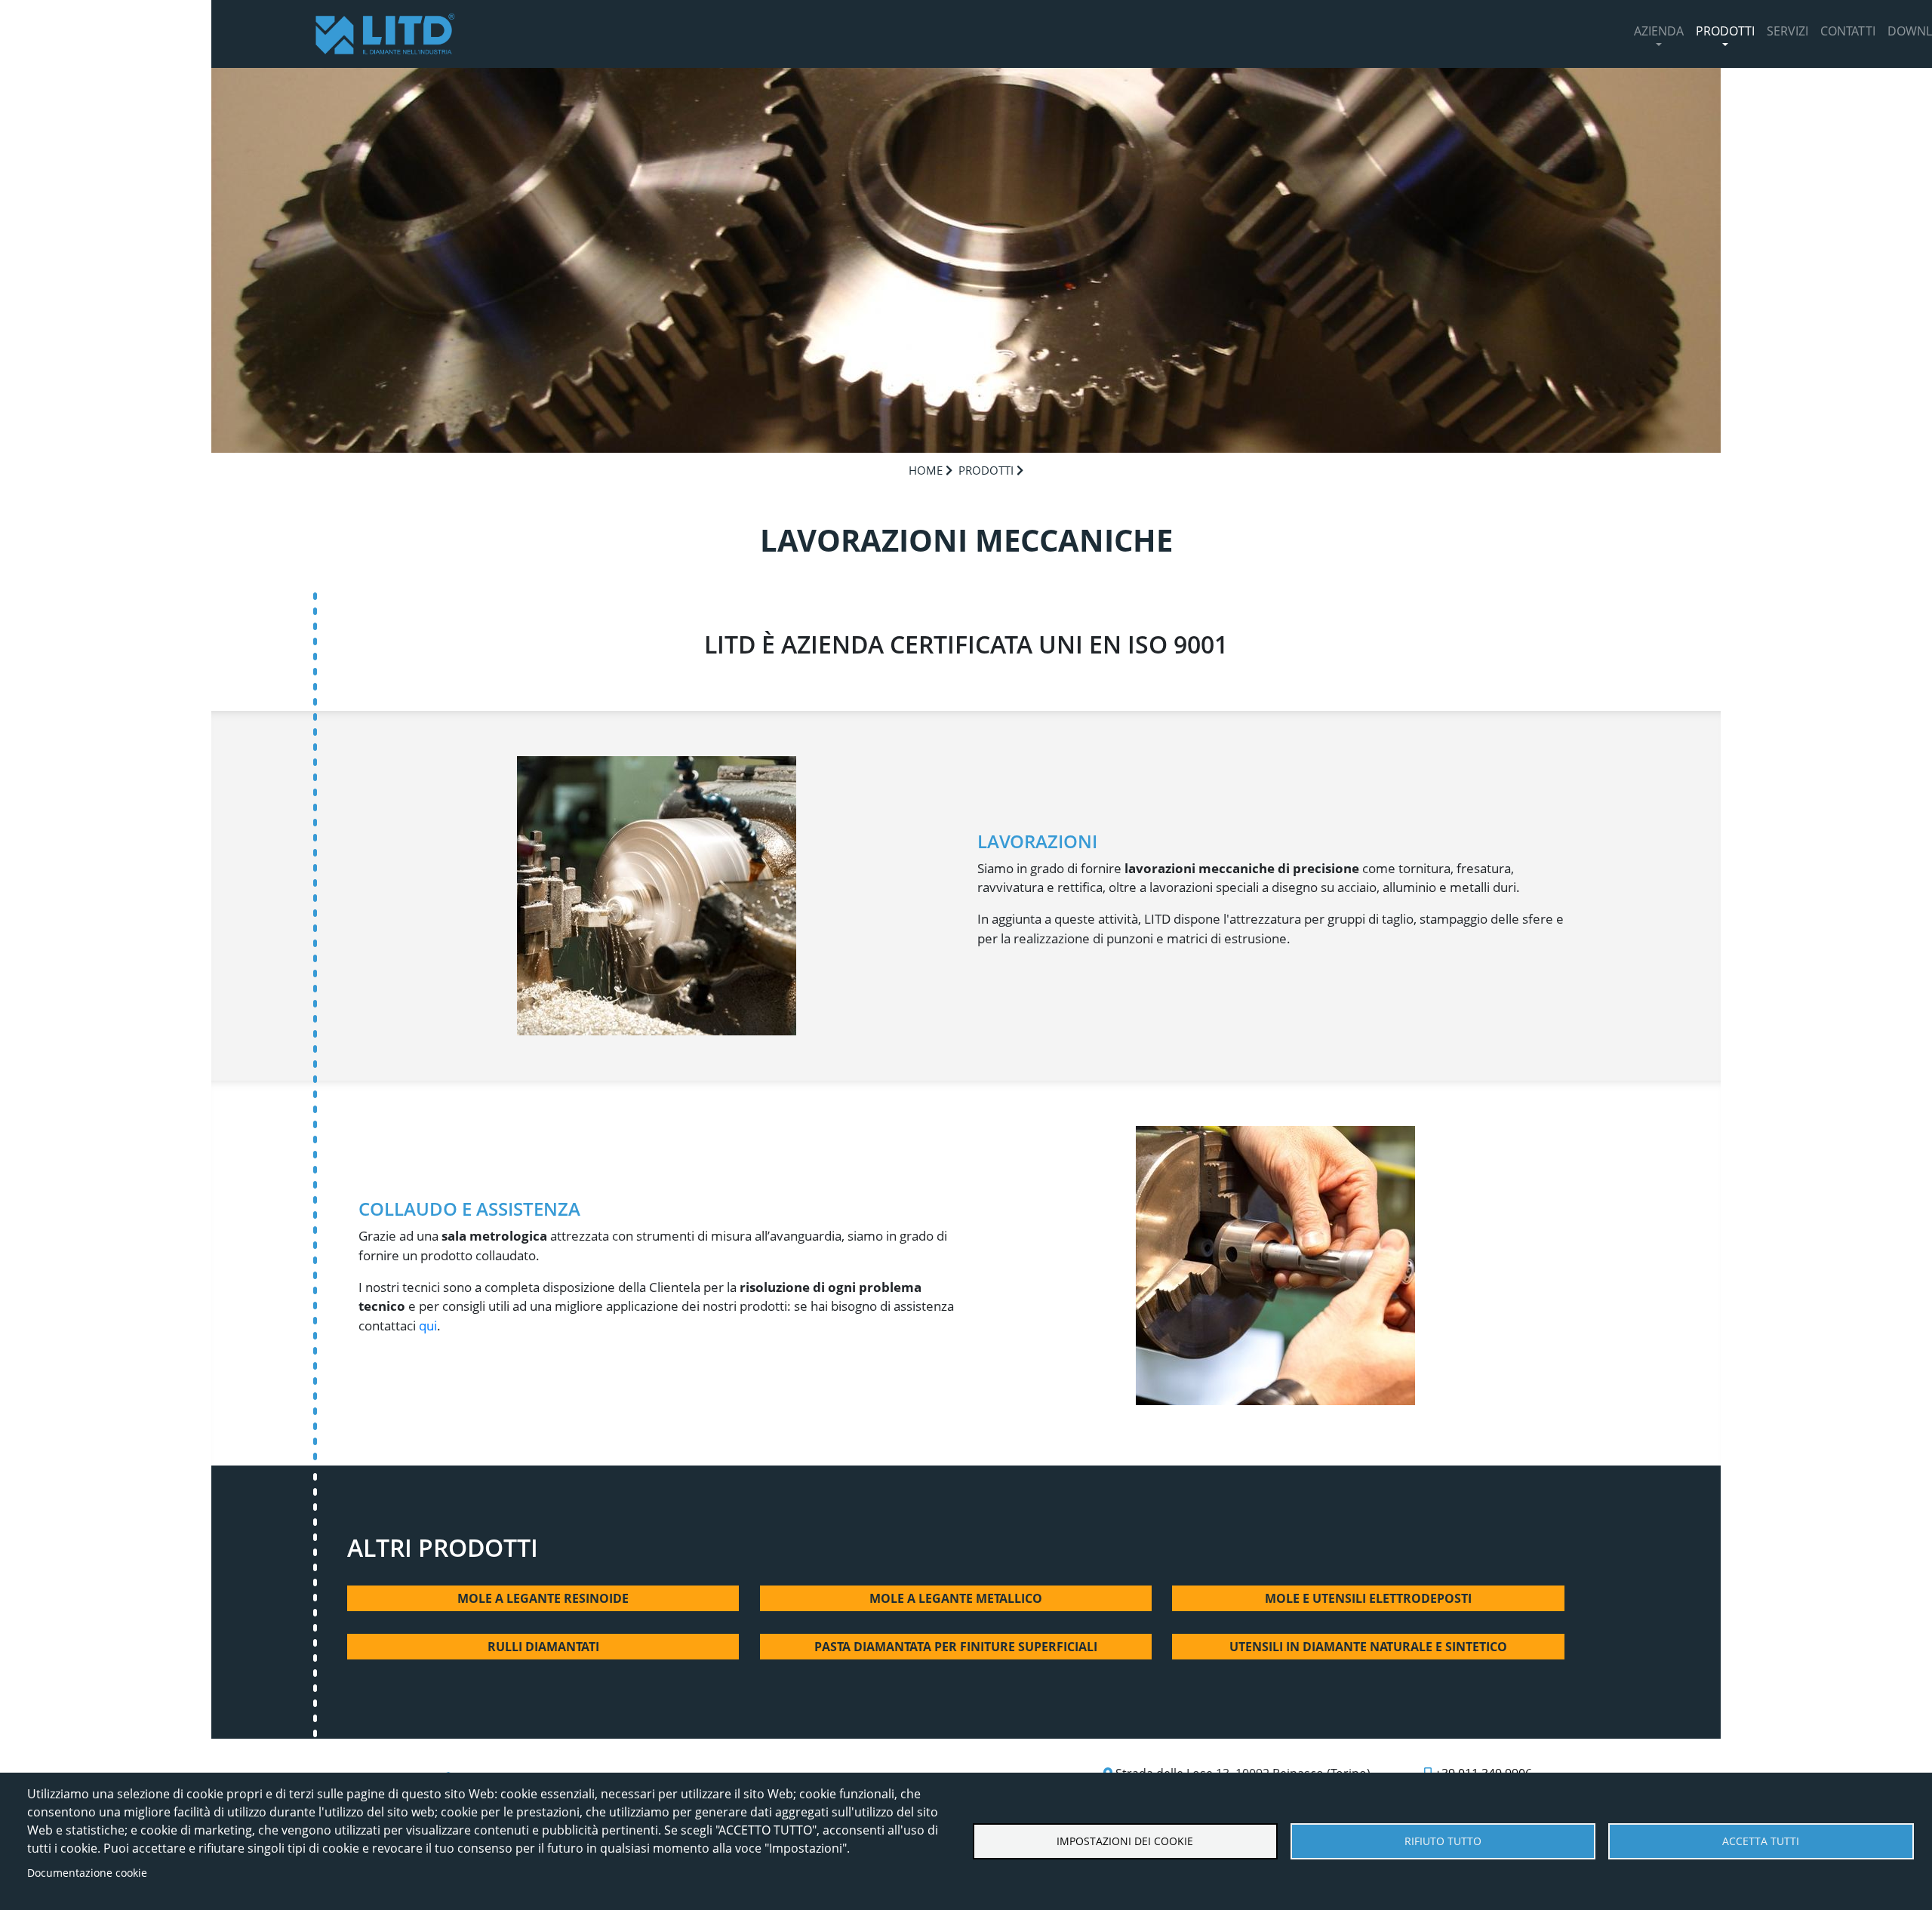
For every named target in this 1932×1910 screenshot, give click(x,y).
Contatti (1848, 31)
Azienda (1659, 31)
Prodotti (1725, 31)
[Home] (385, 34)
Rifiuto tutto (1443, 1841)
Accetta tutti (1761, 1841)
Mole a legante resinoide (543, 1598)
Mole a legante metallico (956, 1598)
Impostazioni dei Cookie (1125, 1841)
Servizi (1787, 31)
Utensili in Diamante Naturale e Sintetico (1368, 1647)
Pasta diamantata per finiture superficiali (956, 1647)
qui (428, 1326)
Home (926, 470)
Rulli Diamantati (543, 1647)
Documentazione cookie (87, 1873)
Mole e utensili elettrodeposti (1368, 1598)
